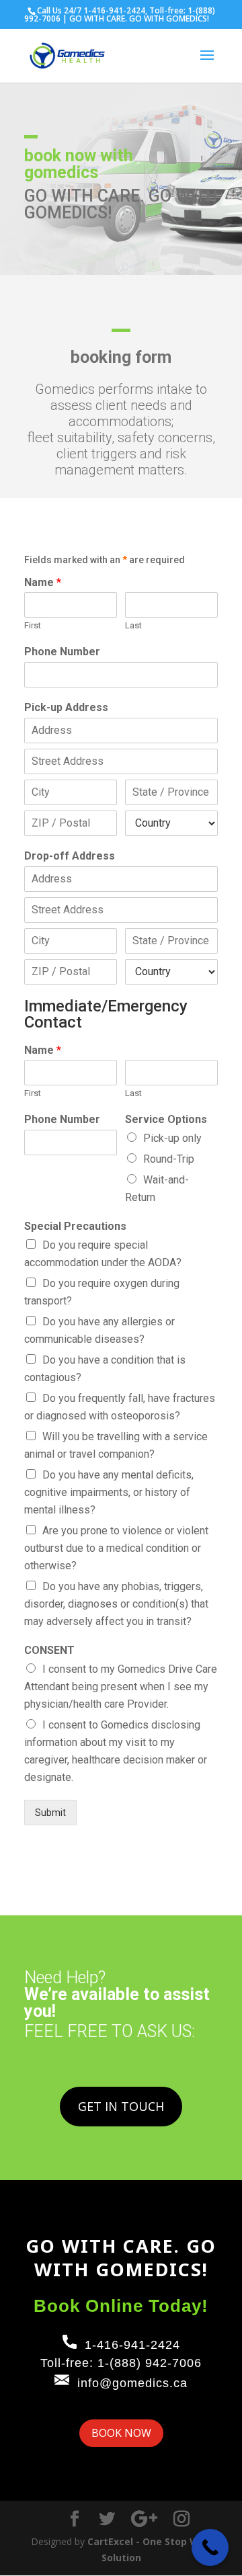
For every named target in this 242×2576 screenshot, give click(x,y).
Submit (50, 1813)
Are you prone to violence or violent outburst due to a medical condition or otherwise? (116, 1548)
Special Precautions (75, 1226)
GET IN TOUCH (121, 2106)
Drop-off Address (70, 856)
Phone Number (62, 652)
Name (43, 582)
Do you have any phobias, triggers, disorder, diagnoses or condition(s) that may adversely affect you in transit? (116, 1604)
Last (133, 625)
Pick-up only (172, 1138)
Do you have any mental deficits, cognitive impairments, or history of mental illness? (109, 1492)
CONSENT (49, 1650)
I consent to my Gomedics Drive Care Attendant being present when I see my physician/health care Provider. (121, 1687)
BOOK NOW (121, 2433)
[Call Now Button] (210, 2547)
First (33, 625)
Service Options (166, 1119)
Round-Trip (169, 1159)
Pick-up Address (66, 707)
